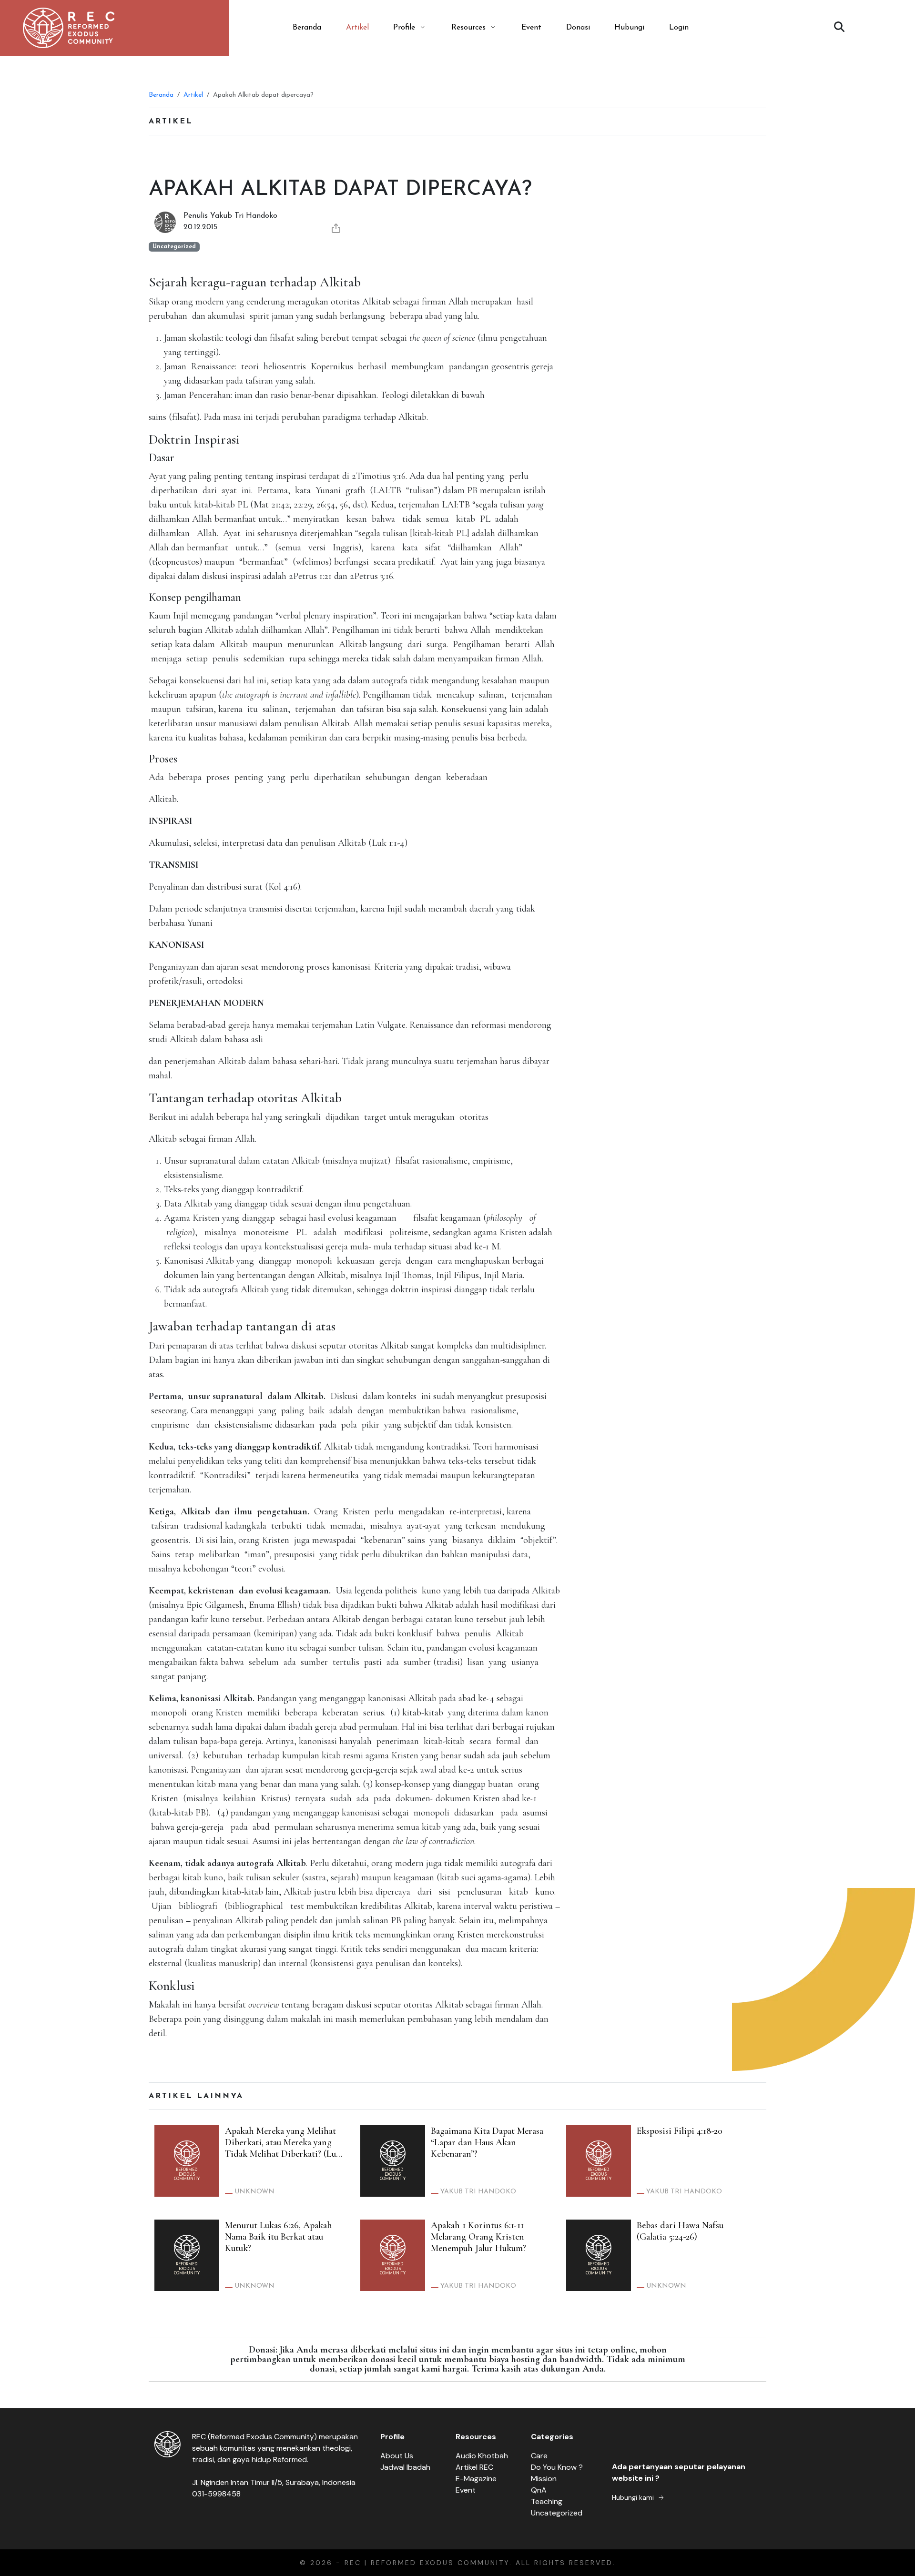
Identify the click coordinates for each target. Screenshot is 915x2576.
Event (531, 28)
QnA (539, 2490)
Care (539, 2456)
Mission (544, 2479)
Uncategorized (557, 2513)
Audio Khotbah (482, 2456)
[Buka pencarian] (839, 28)
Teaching (547, 2501)
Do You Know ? (557, 2467)
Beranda (307, 28)
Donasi (578, 28)
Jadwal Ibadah (405, 2467)
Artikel (357, 28)
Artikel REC (474, 2467)
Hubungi (629, 28)
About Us (397, 2456)
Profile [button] (404, 28)
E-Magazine (476, 2479)
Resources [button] (468, 28)
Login (679, 28)
